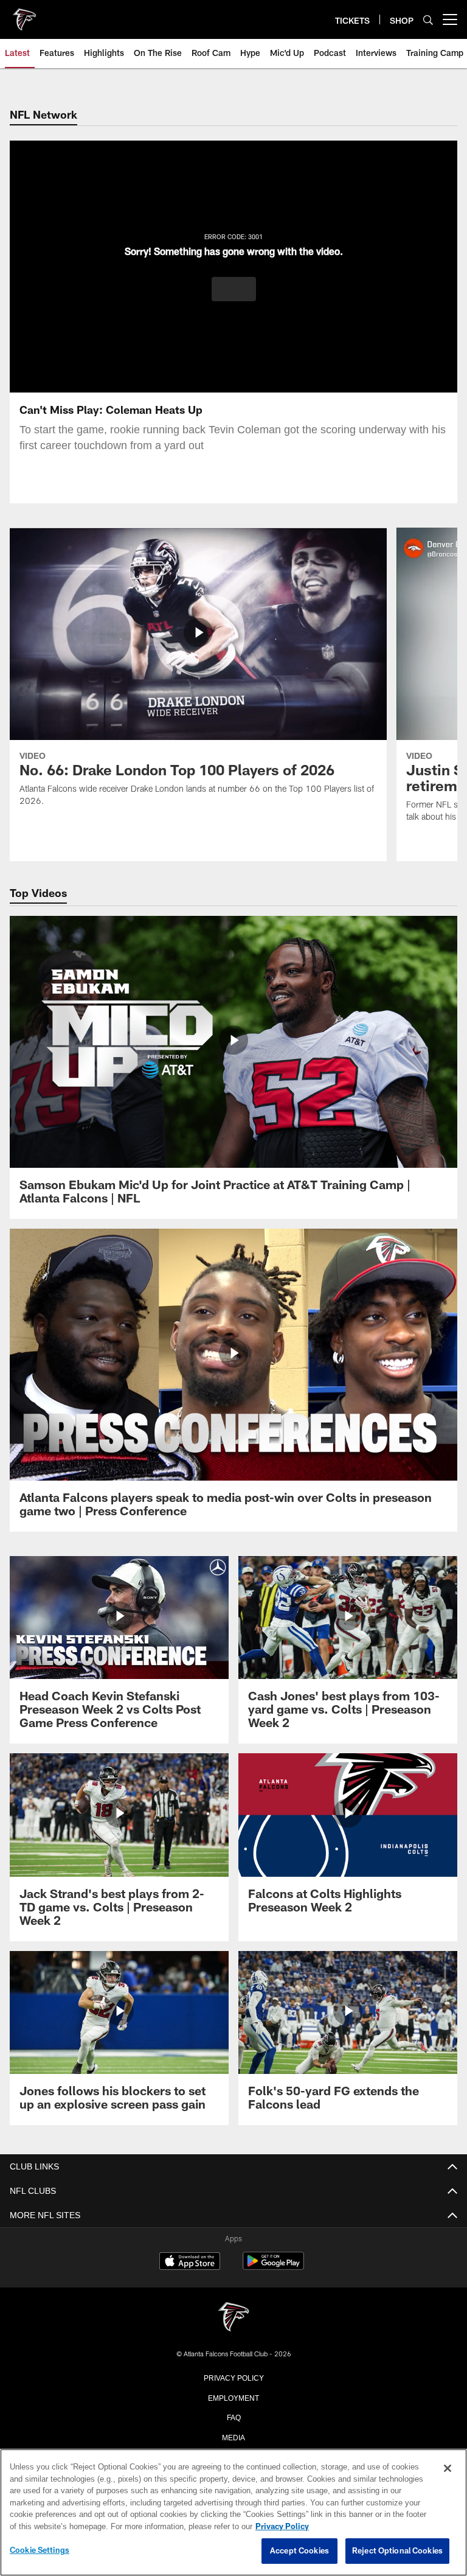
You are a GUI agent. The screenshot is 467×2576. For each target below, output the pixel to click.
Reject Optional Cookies (397, 2551)
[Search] (428, 20)
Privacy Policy (233, 2377)
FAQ (234, 2417)
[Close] (448, 2469)
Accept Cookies (299, 2551)
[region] (233, 2513)
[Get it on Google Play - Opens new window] (273, 2267)
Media (234, 2437)
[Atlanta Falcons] (233, 2318)
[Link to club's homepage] (24, 15)
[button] (234, 289)
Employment (233, 2397)
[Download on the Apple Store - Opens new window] (190, 2263)
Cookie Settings (40, 2550)
